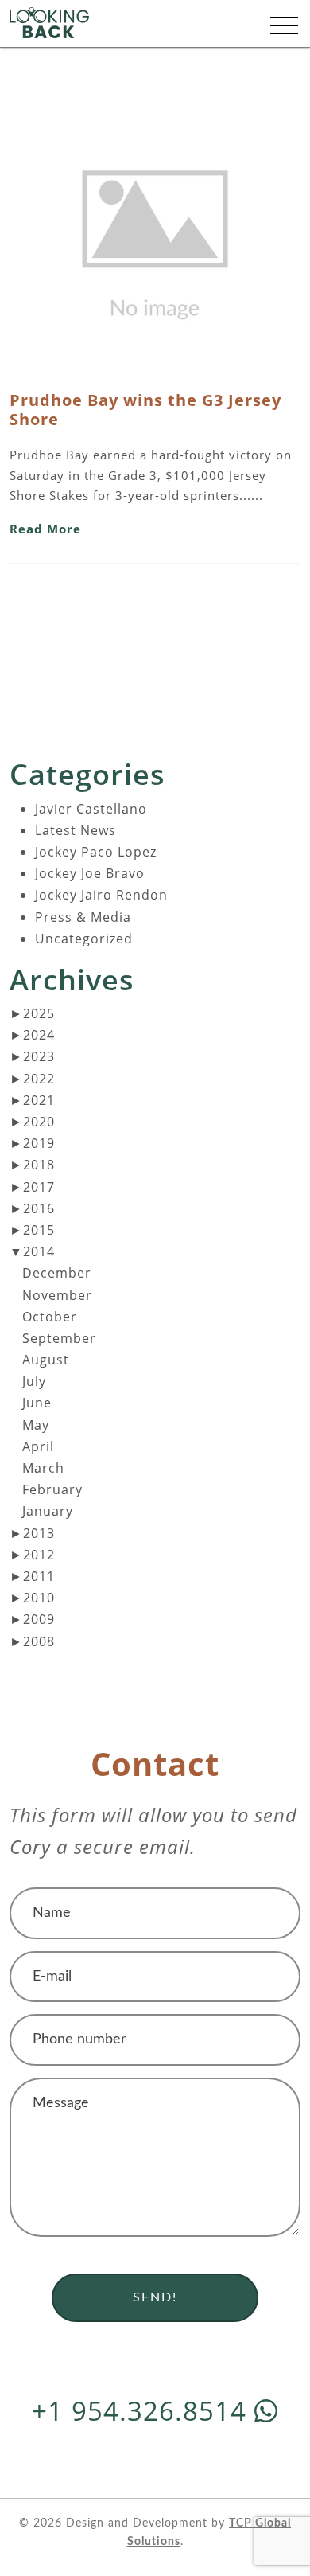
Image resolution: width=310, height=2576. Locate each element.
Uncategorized (84, 939)
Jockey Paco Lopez (96, 852)
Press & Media (83, 917)
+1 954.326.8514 (143, 2411)
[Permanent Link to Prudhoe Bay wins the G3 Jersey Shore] (155, 238)
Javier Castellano (91, 809)
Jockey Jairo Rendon (101, 895)
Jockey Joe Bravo (90, 873)
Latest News (76, 830)
